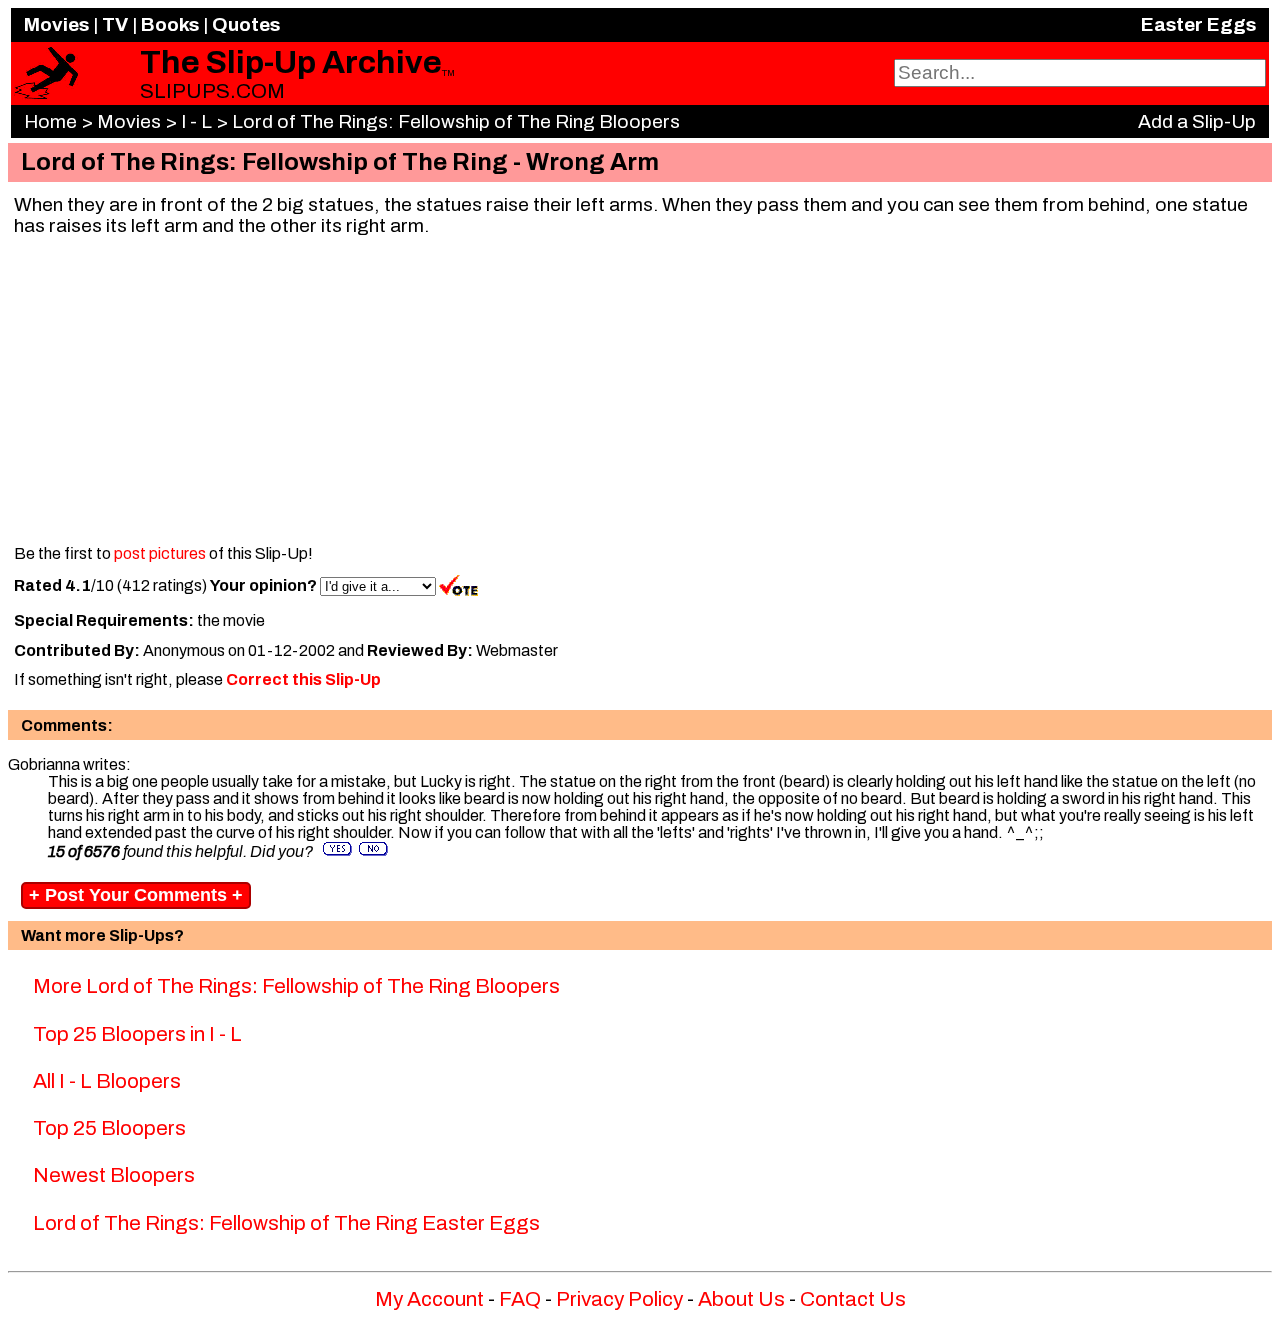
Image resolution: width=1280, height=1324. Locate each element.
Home (50, 121)
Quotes (246, 24)
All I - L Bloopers (107, 1081)
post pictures (160, 553)
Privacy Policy (619, 1299)
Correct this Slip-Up (303, 679)
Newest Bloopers (114, 1175)
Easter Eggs (1198, 24)
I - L (196, 121)
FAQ (520, 1299)
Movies (56, 24)
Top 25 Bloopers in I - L (137, 1034)
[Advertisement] (640, 392)
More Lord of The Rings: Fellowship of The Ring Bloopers (296, 986)
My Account (429, 1299)
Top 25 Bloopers (109, 1128)
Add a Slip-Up (1197, 121)
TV (115, 24)
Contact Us (853, 1299)
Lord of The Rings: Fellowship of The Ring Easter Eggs (286, 1223)
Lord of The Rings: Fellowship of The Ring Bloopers (456, 121)
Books (170, 24)
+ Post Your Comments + (136, 895)
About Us (741, 1299)
